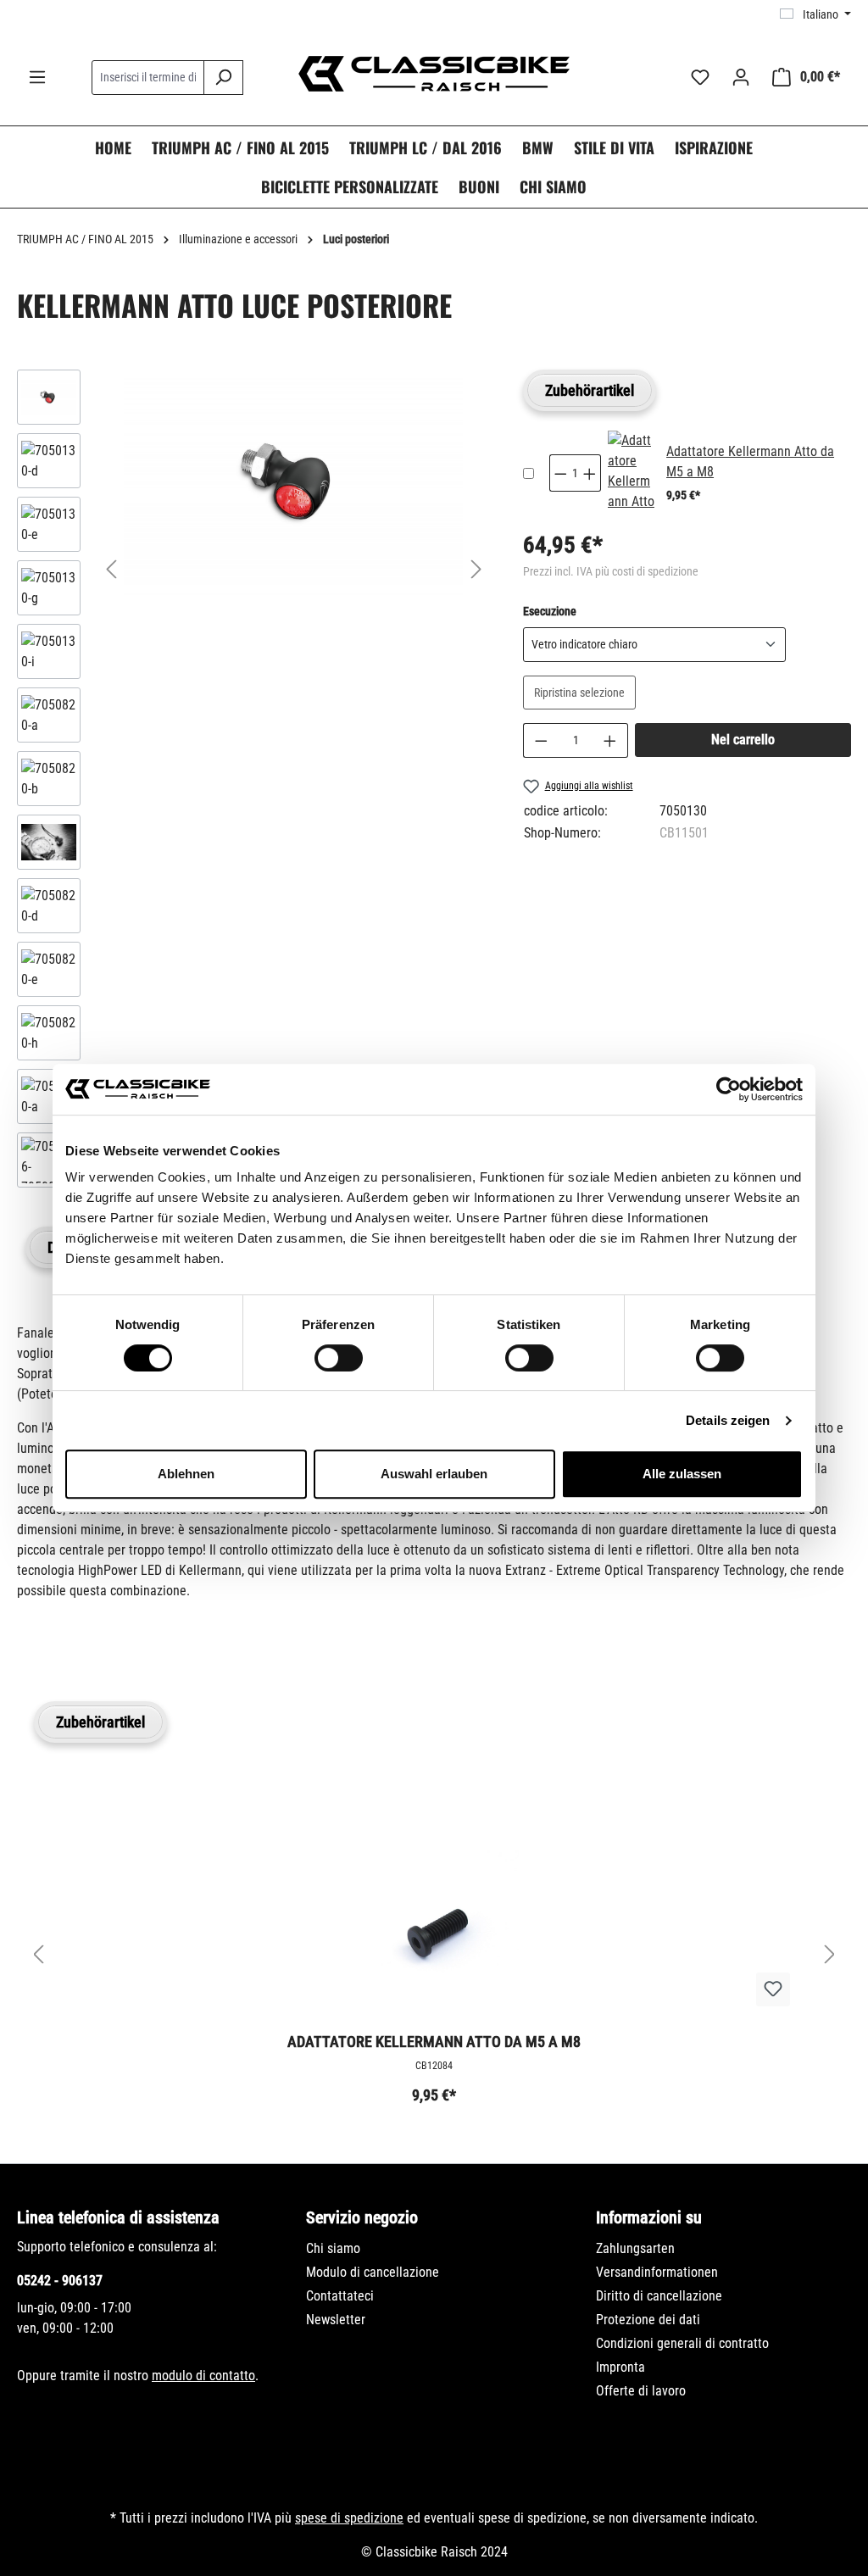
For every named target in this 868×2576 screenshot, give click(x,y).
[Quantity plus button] (590, 473)
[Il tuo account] (741, 77)
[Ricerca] (223, 78)
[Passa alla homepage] (434, 74)
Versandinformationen (657, 2272)
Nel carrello (743, 740)
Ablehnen (186, 1474)
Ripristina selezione (579, 693)
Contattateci (340, 2296)
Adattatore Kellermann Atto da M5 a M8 (434, 2042)
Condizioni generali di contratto (682, 2343)
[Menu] (37, 77)
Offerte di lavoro (641, 2391)
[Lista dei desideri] (700, 77)
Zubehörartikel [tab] (590, 390)
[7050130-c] (293, 483)
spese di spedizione (349, 2518)
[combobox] (148, 78)
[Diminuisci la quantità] (541, 740)
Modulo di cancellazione (373, 2272)
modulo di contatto (203, 2376)
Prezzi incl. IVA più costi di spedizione (611, 571)
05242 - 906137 (60, 2281)
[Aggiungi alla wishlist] (773, 1989)
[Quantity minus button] (560, 473)
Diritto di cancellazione (659, 2296)
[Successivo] (476, 569)
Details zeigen (728, 1420)
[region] (253, 783)
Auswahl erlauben (434, 1474)
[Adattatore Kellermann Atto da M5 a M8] (632, 473)
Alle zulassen (682, 1474)
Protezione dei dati (648, 2320)
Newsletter (336, 2320)
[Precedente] (111, 569)
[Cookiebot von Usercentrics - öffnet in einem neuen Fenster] (729, 1089)
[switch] (339, 1358)
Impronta (620, 2367)
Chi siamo (333, 2248)
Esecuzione (550, 611)
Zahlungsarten (635, 2248)
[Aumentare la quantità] (610, 740)
